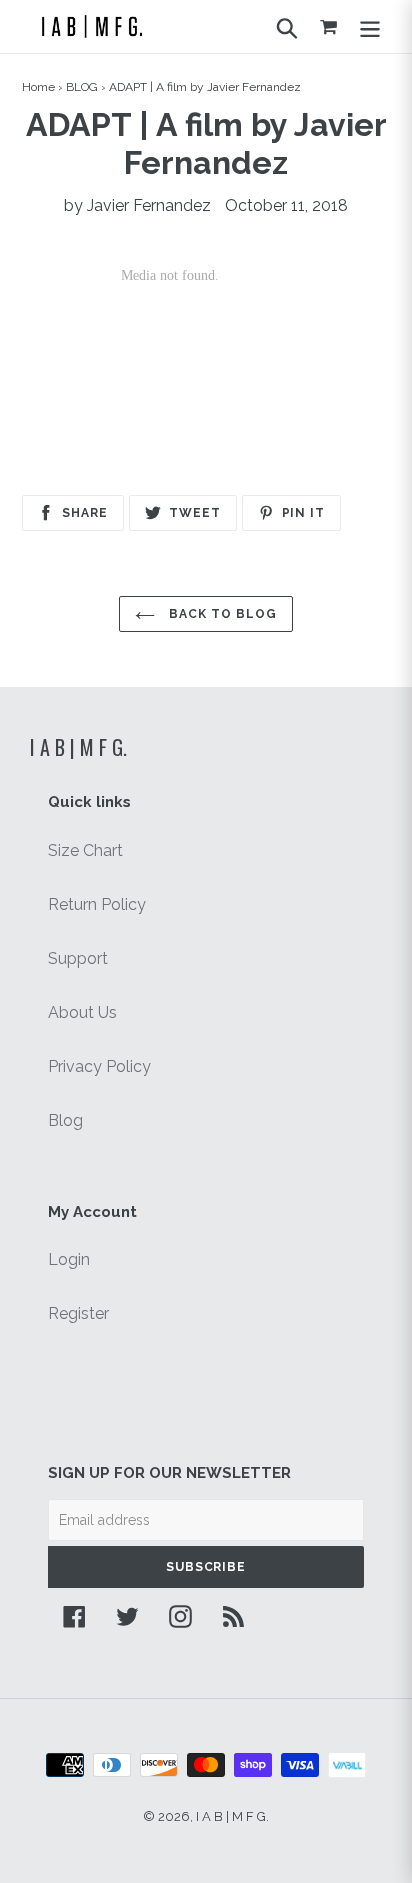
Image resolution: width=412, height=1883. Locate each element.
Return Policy (97, 904)
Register (78, 1313)
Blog (65, 1120)
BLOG (82, 87)
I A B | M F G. (78, 747)
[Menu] (370, 26)
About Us (82, 1012)
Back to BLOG (220, 614)
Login (69, 1259)
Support (78, 958)
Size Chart (85, 850)
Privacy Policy (99, 1066)
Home (38, 87)
